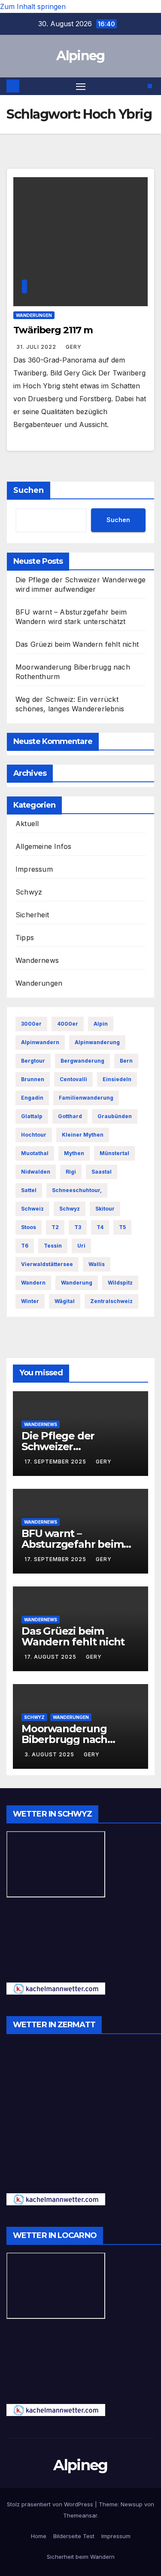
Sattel (29, 1190)
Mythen (74, 1153)
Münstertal (114, 1153)
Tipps (25, 938)
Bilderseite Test (74, 2536)
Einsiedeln (117, 1079)
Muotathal (35, 1153)
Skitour (105, 1209)
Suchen (29, 490)
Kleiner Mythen (83, 1135)
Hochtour (34, 1135)
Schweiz (32, 1209)
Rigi (71, 1172)
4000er (68, 1024)
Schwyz (29, 892)
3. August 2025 (50, 1754)
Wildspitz (120, 1283)
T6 (25, 1246)
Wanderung (77, 1283)
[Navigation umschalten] (81, 86)
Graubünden (115, 1116)
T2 (55, 1227)
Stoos (29, 1227)
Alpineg (80, 56)
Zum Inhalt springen (33, 6)
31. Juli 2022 (37, 347)
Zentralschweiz (111, 1301)
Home (39, 2536)
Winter (30, 1301)
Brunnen (33, 1079)
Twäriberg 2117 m (53, 330)
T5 (122, 1227)
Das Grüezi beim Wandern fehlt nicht (77, 644)
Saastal (102, 1172)
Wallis (97, 1264)
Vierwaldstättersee (47, 1264)
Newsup (132, 2504)
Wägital (65, 1301)
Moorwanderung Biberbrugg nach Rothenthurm (64, 1739)
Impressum (34, 869)
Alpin (101, 1024)
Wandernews (37, 960)
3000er (31, 1024)
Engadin (32, 1098)
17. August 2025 (51, 1657)
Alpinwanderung (97, 1042)
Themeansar (80, 2515)
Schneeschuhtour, (77, 1190)
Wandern (33, 1283)
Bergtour (33, 1061)
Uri (81, 1246)
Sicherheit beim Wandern (81, 2557)
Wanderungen (34, 315)
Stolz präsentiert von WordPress (51, 2504)
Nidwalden (36, 1172)
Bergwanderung (82, 1061)
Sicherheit (32, 915)
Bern (126, 1061)
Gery (74, 347)
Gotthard (70, 1116)
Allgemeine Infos (43, 846)
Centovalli (73, 1079)
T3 (78, 1227)
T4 (100, 1227)
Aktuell (27, 824)
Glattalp (32, 1116)
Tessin (53, 1246)
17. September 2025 (56, 1462)
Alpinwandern (40, 1042)
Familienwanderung (86, 1098)
